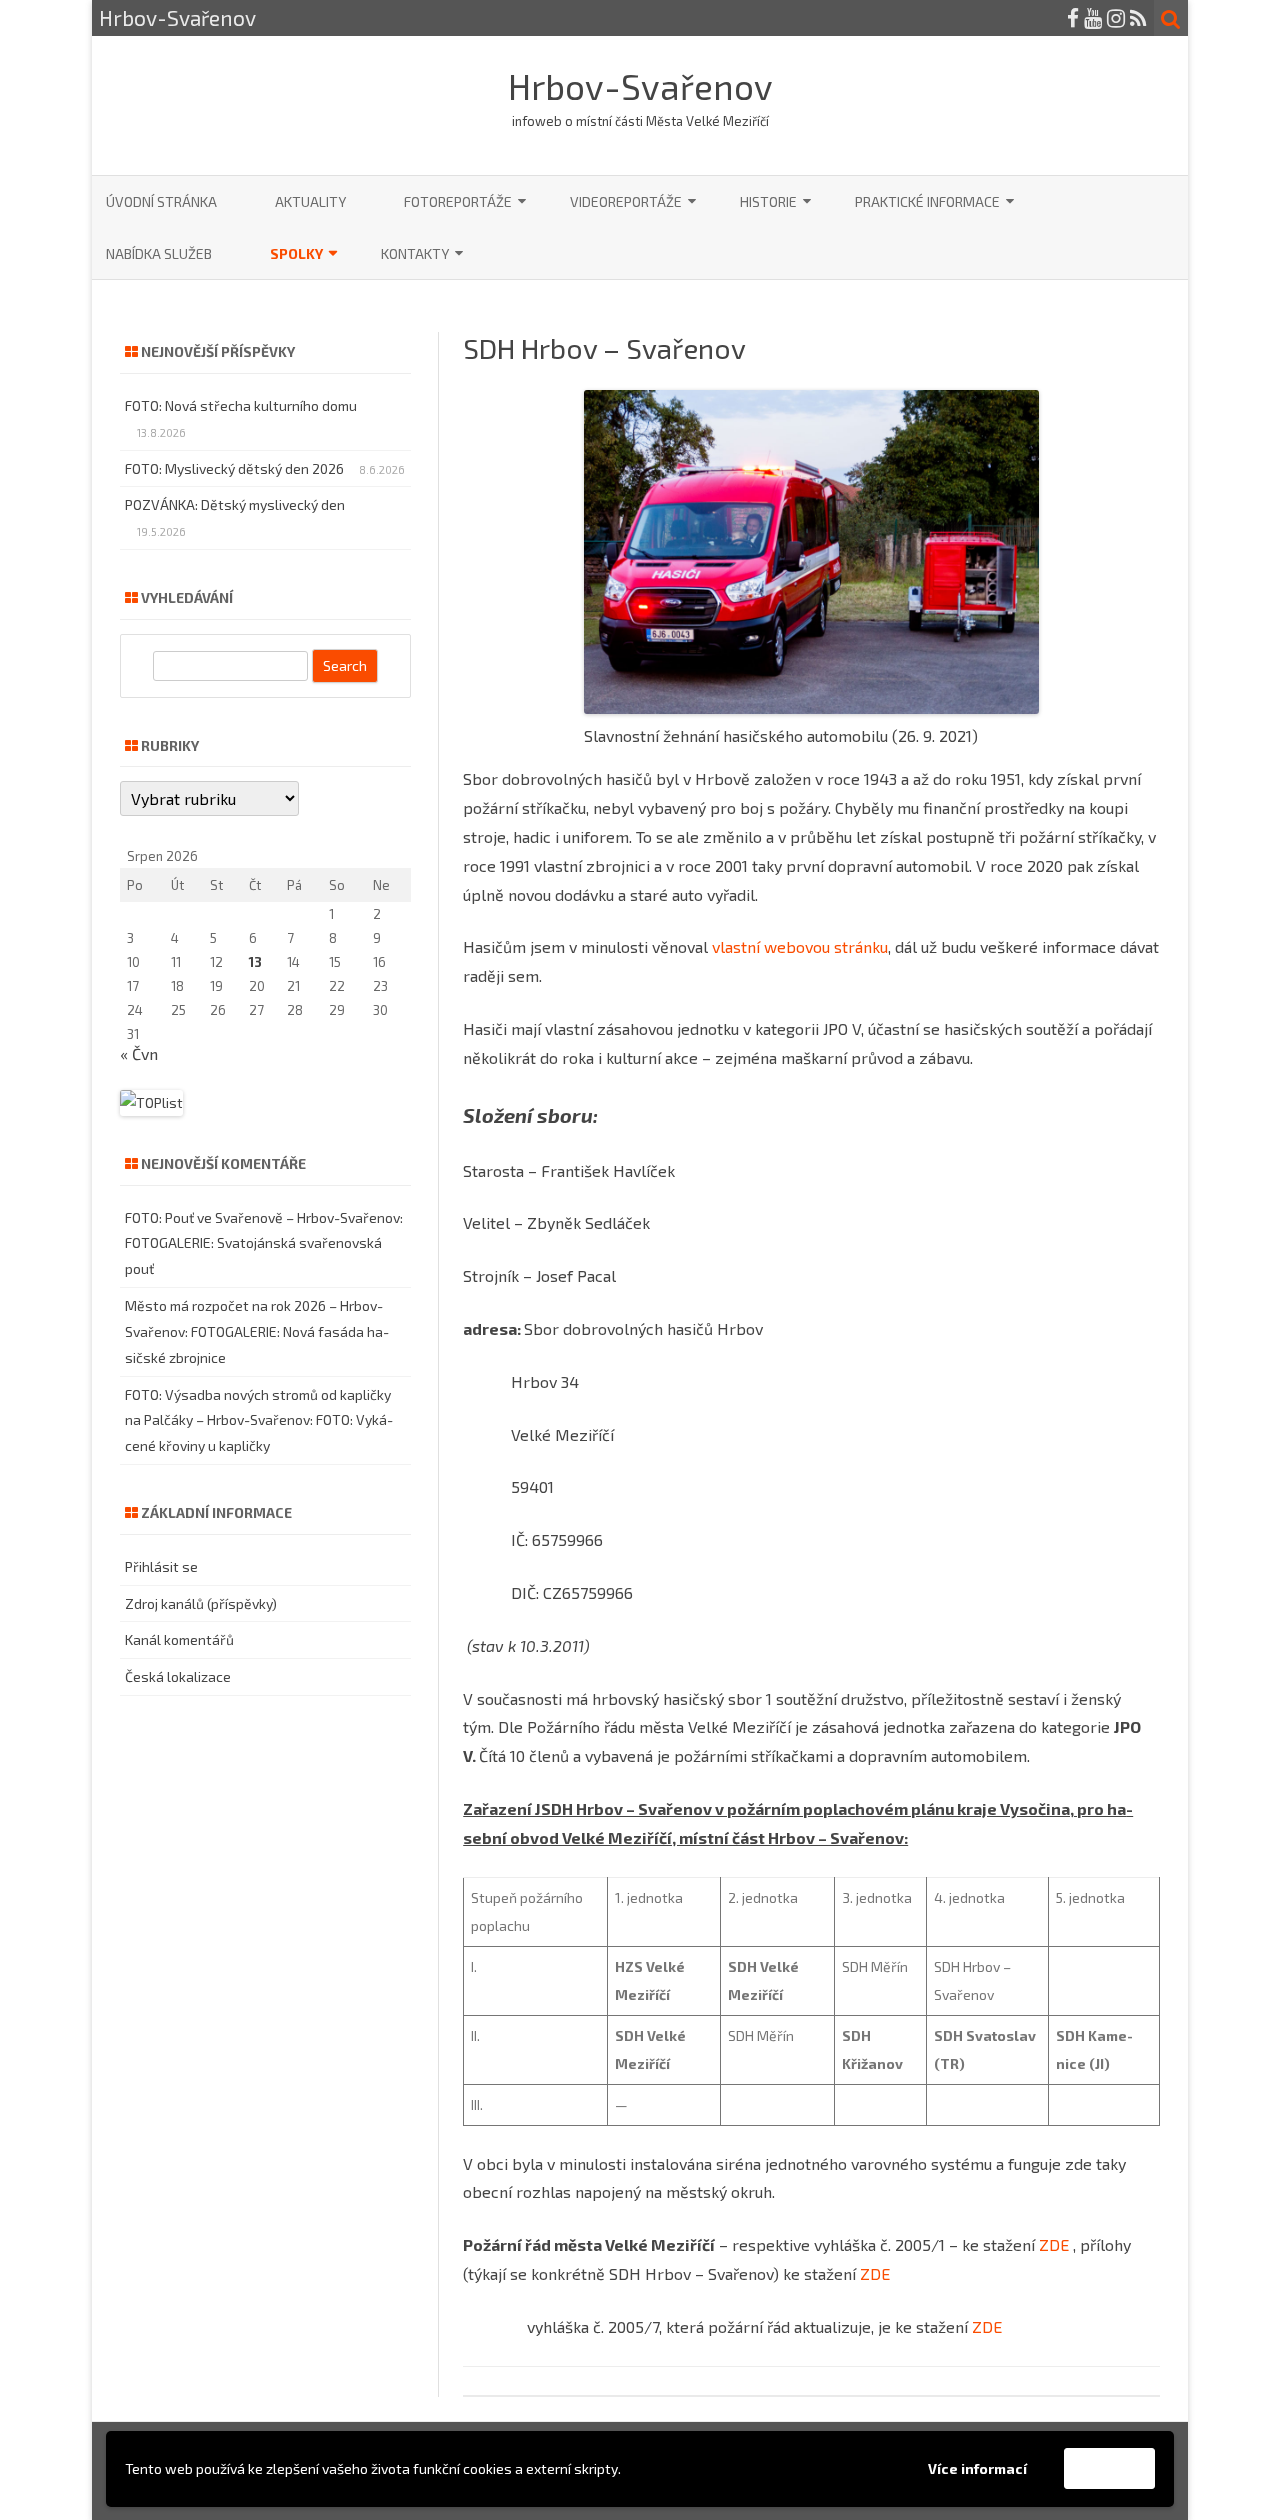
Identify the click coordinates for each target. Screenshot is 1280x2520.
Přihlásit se (161, 1566)
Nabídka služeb (159, 253)
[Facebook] (1073, 17)
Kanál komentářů (179, 1639)
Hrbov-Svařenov (640, 86)
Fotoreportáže (458, 201)
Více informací (977, 2468)
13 (255, 962)
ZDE (1054, 2244)
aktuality (310, 201)
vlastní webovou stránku (800, 946)
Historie (768, 201)
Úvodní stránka (161, 201)
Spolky (296, 253)
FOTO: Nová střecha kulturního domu (241, 405)
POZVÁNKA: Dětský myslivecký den (235, 504)
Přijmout (1109, 2468)
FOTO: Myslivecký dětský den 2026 (234, 468)
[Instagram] (1116, 17)
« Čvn (139, 1053)
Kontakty (415, 253)
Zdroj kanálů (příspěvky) (201, 1603)
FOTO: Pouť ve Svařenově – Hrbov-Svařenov (262, 1217)
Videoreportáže (626, 201)
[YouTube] (1093, 17)
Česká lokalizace (178, 1676)
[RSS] (1138, 17)
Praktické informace (927, 201)
